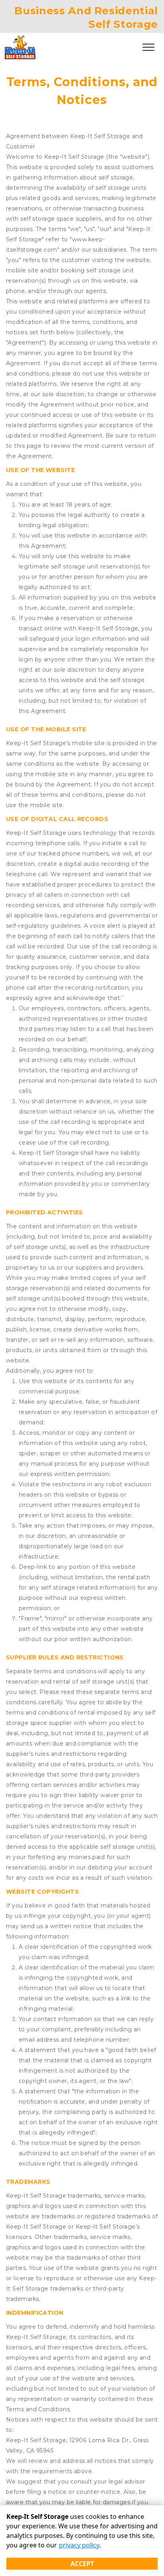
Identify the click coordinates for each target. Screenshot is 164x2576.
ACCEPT (82, 2564)
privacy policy (79, 2545)
